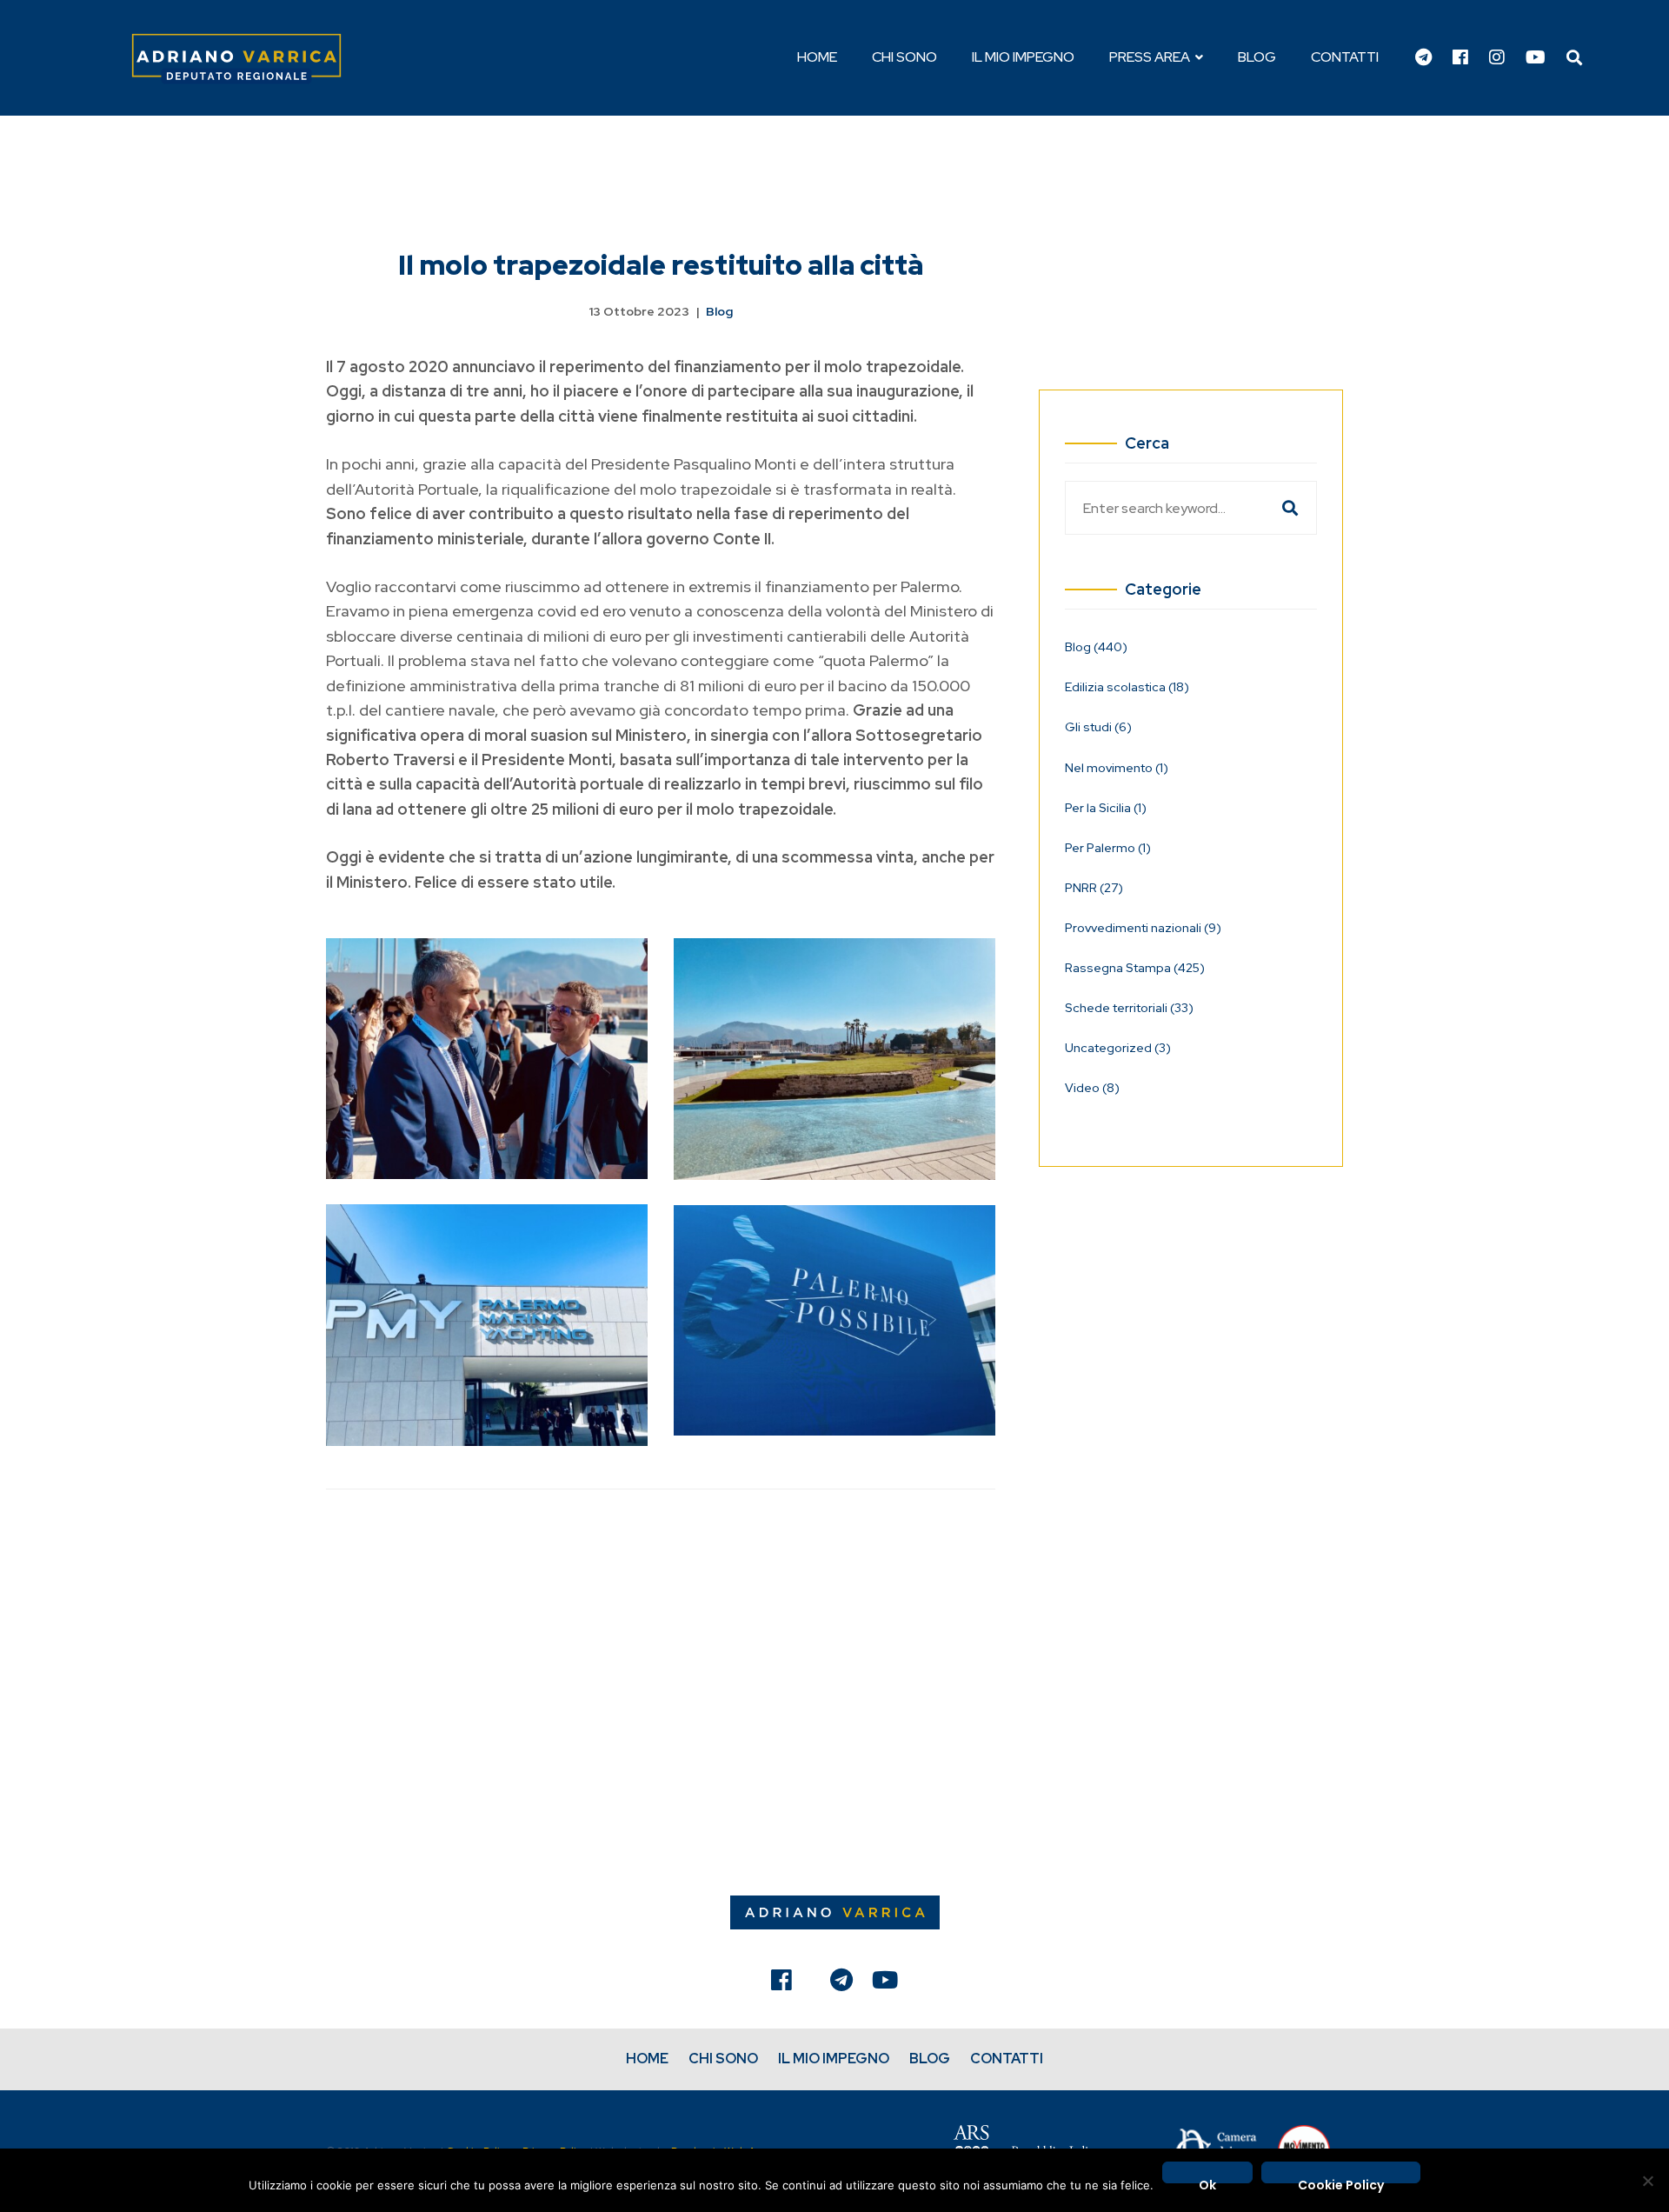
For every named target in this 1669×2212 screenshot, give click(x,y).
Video (1092, 1088)
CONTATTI (1007, 2059)
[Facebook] (1460, 58)
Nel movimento (1117, 768)
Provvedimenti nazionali (1143, 928)
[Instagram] (1497, 58)
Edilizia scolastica (1127, 687)
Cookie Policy (1341, 2180)
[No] (1647, 2181)
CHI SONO (723, 2059)
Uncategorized (1118, 1048)
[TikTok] (811, 1984)
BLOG (930, 2059)
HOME (647, 2059)
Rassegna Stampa (1135, 968)
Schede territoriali (1129, 1008)
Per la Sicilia (1106, 808)
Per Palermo (1108, 848)
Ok (1207, 2180)
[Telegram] (1423, 58)
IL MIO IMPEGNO (834, 2059)
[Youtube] (1536, 58)
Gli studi (1098, 727)
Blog (719, 311)
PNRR (1094, 888)
